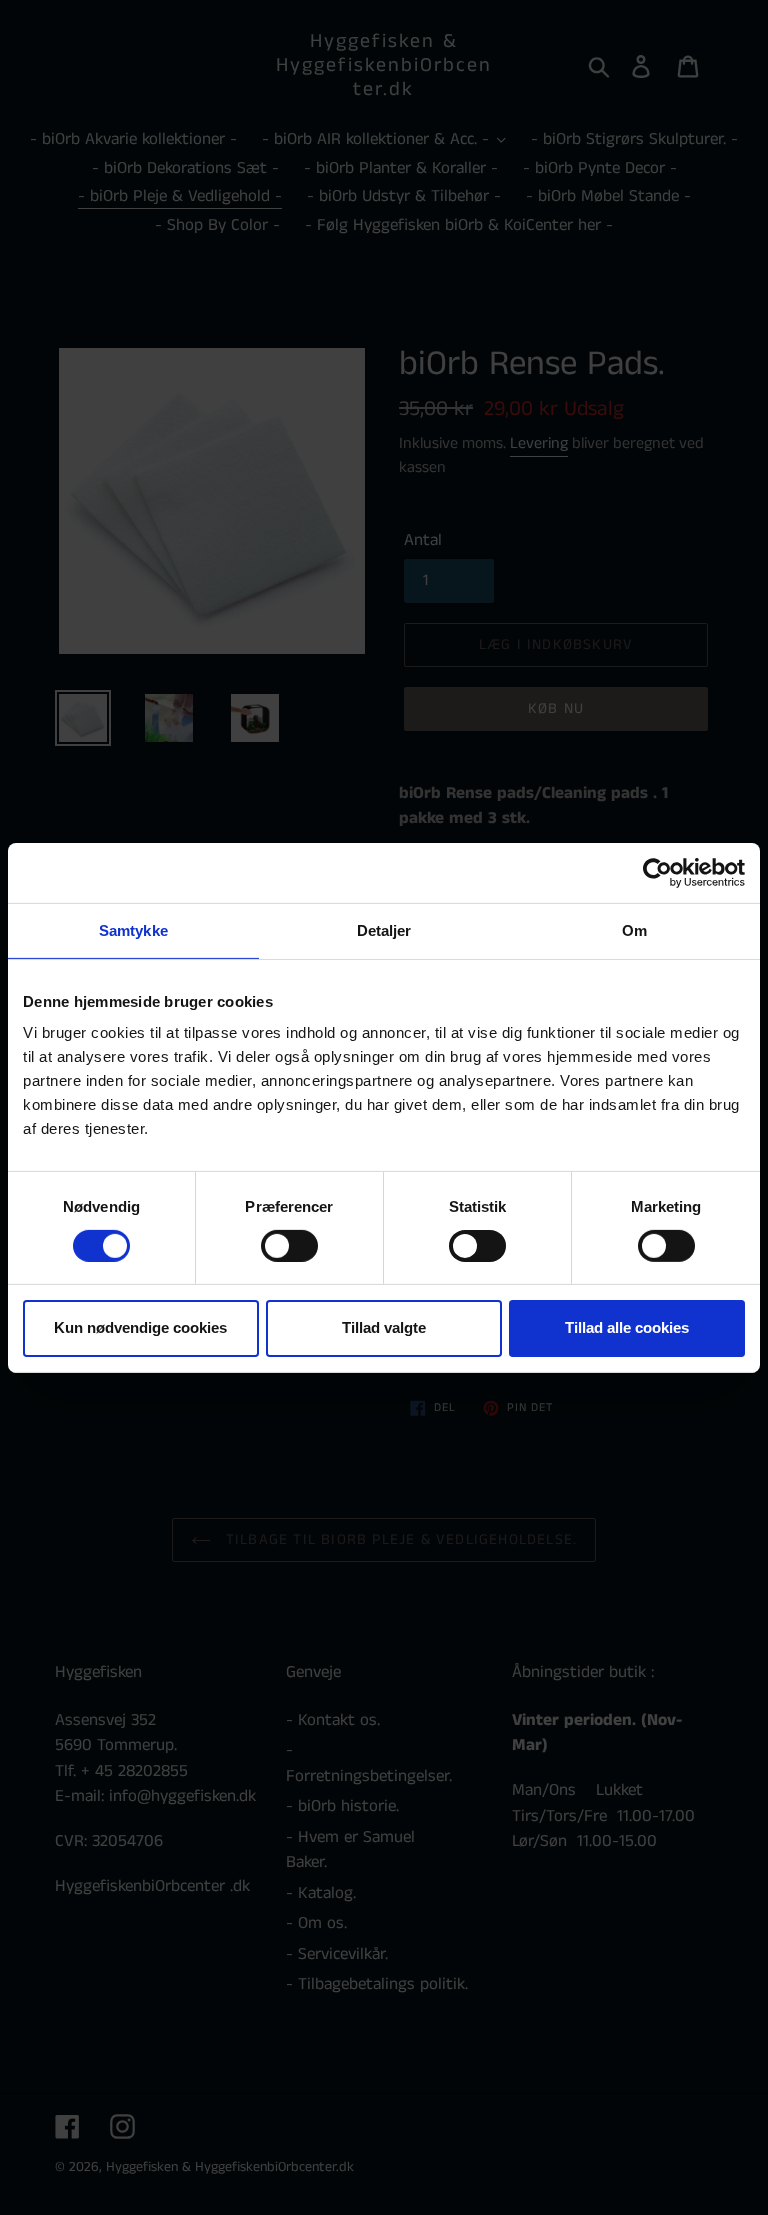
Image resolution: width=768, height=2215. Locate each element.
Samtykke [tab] (133, 929)
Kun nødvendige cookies (140, 1327)
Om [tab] (634, 929)
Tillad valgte (384, 1327)
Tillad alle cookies (627, 1327)
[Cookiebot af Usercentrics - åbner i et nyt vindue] (657, 872)
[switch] (289, 1246)
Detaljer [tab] (384, 929)
